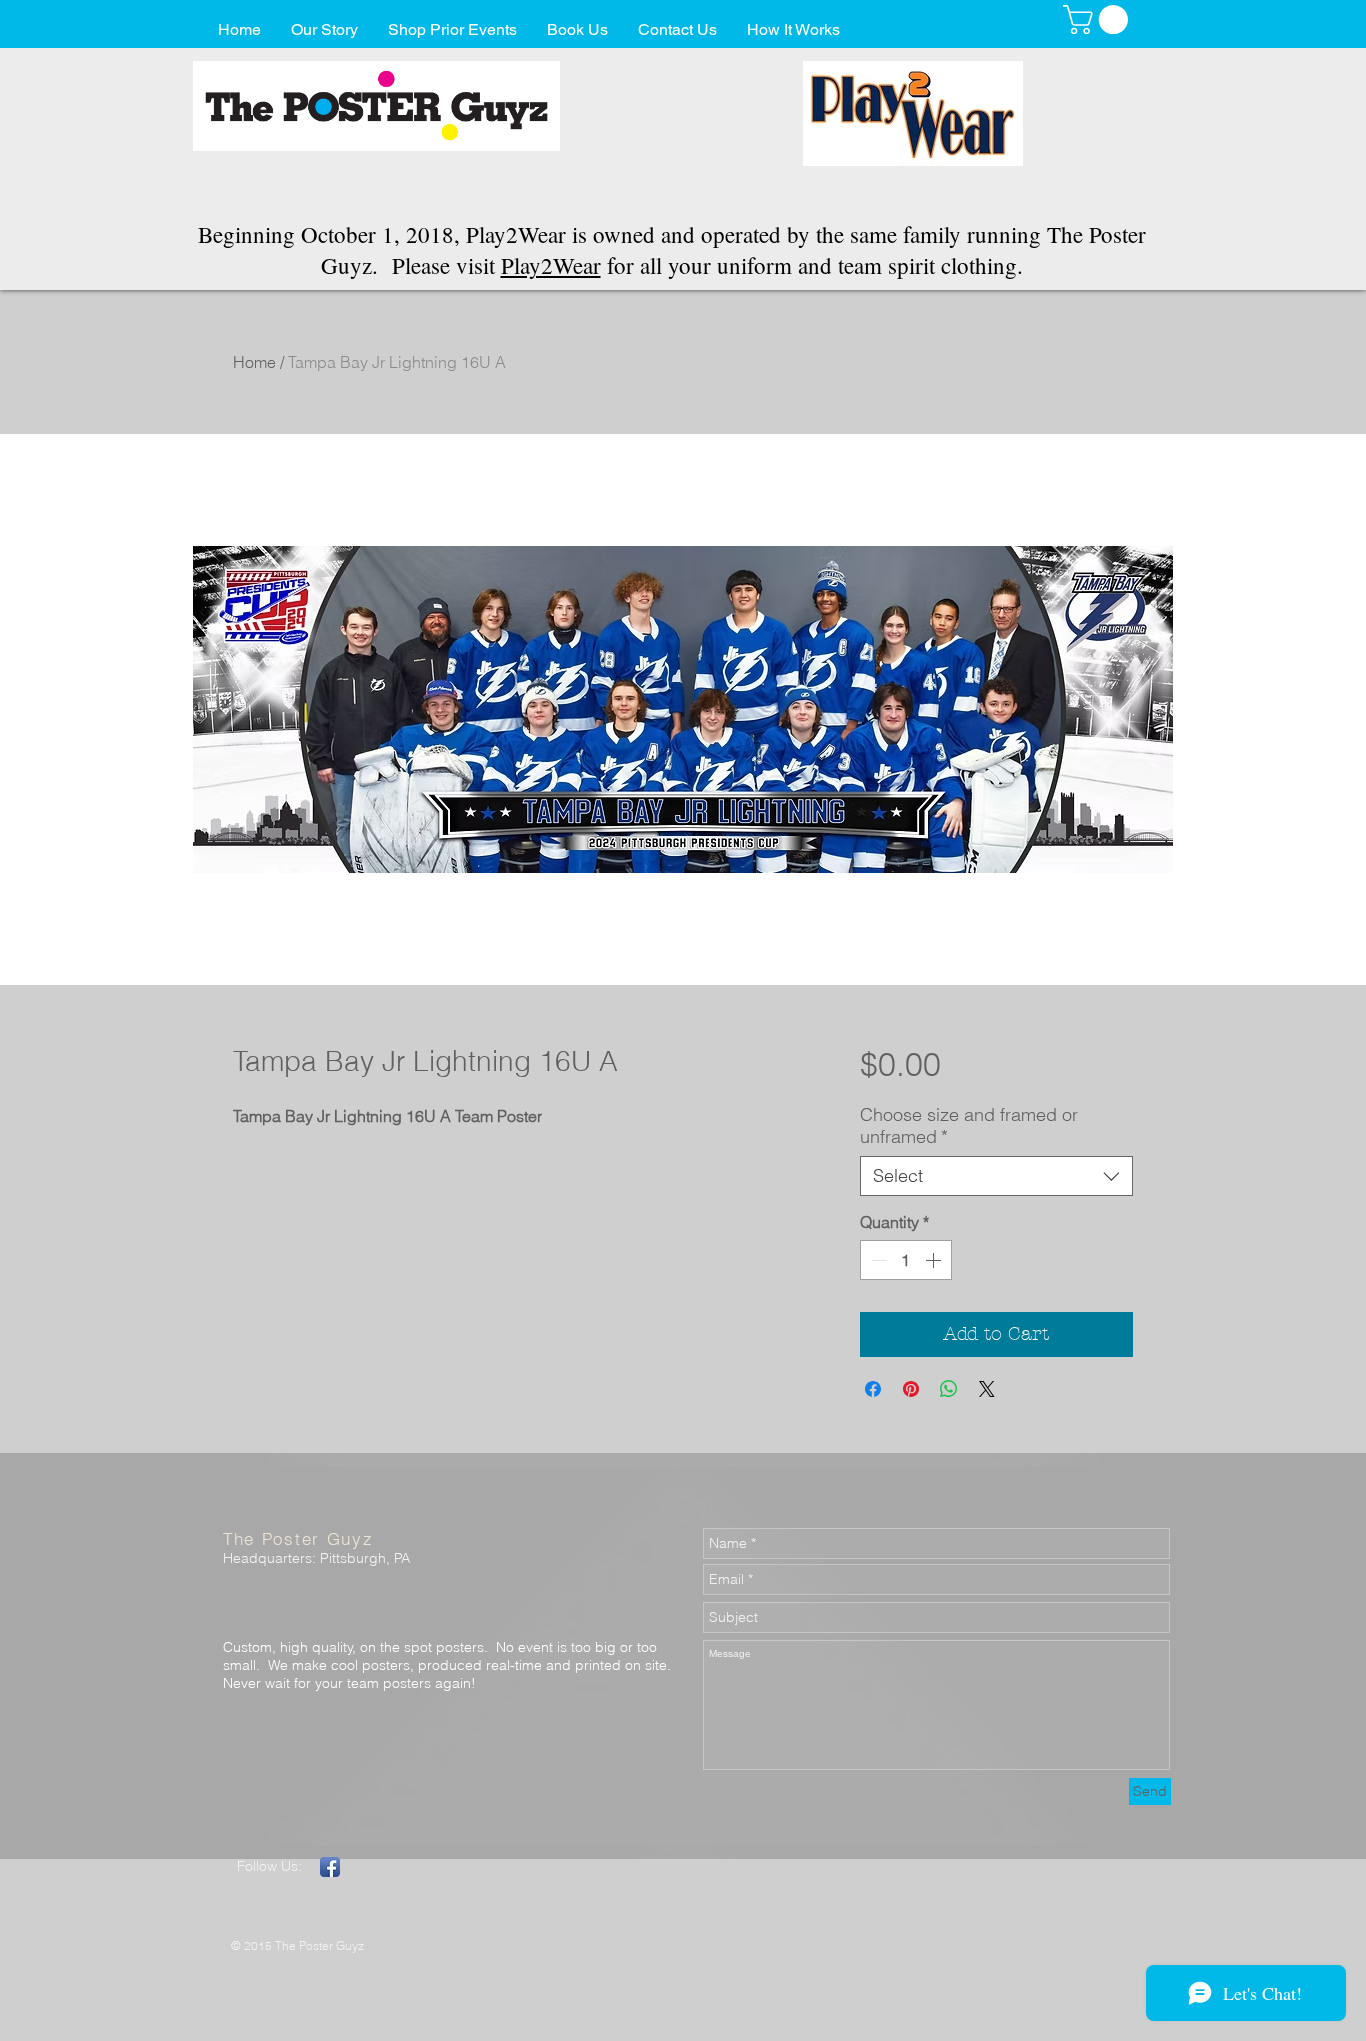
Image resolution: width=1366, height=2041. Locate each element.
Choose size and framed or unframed (969, 1126)
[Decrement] (877, 1260)
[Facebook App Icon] (330, 1867)
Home (254, 362)
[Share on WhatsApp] (949, 1389)
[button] (1099, 19)
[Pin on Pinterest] (911, 1389)
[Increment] (935, 1260)
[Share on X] (987, 1389)
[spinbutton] (906, 1260)
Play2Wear (551, 265)
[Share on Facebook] (873, 1389)
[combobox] (996, 1176)
